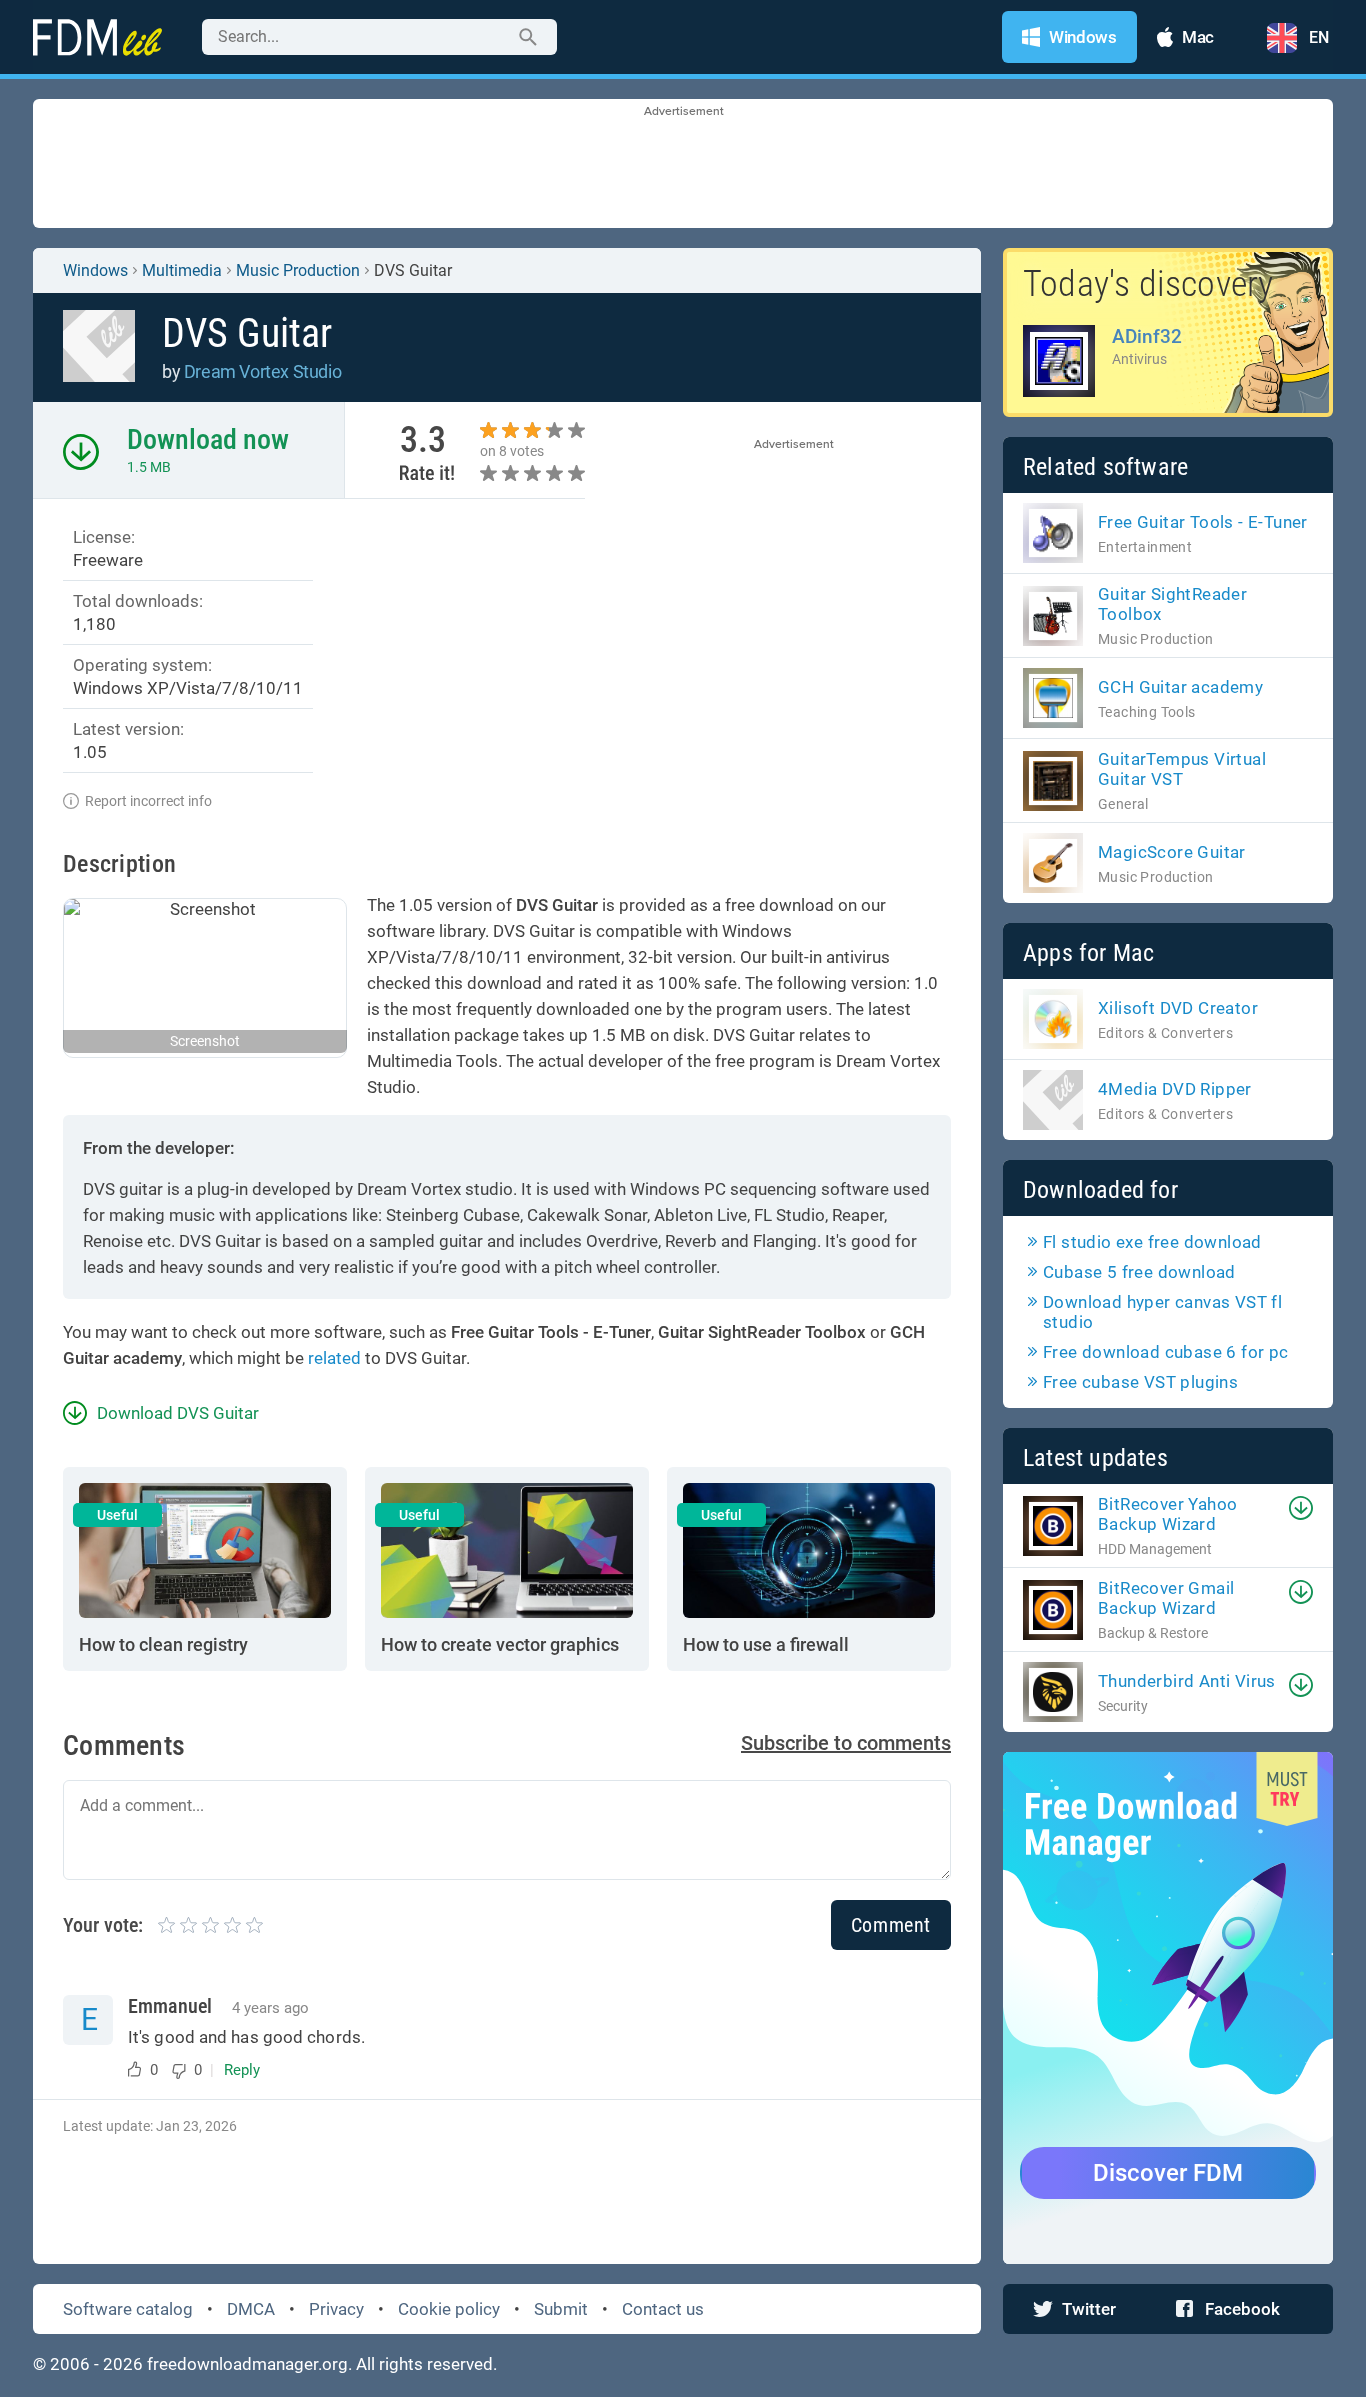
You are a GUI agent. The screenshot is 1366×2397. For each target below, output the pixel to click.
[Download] (1301, 1508)
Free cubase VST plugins (1140, 1382)
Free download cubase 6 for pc (1166, 1352)
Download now (208, 439)
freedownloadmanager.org (247, 2364)
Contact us (663, 2309)
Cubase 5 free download (1139, 1272)
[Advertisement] (683, 165)
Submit (561, 2309)
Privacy (336, 2309)
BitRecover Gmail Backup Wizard (1166, 1598)
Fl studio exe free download (1152, 1242)
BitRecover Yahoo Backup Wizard (1167, 1514)
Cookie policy (449, 2309)
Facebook (1242, 2309)
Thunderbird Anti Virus (1187, 1681)
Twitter (1089, 2309)
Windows (95, 270)
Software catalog (128, 2309)
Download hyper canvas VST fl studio (1162, 1312)
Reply (242, 2070)
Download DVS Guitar (178, 1413)
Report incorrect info (148, 801)
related (334, 1358)
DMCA (251, 2309)
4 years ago (270, 2008)
